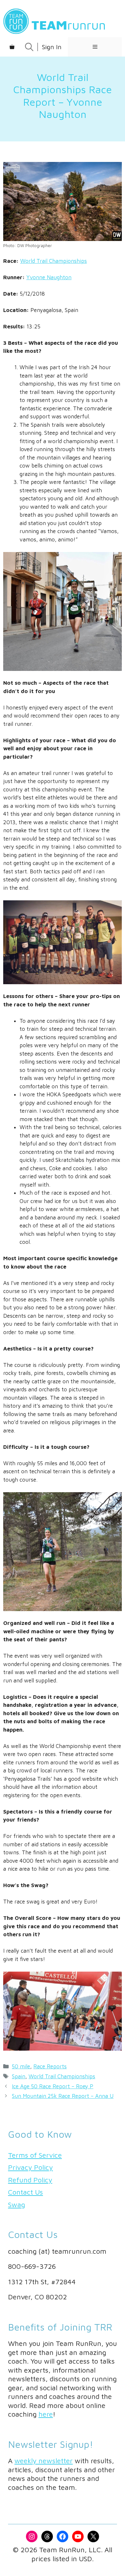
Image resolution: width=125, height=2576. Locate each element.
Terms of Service (35, 2155)
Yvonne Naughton (49, 277)
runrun (69, 25)
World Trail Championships (54, 261)
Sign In (52, 47)
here (46, 2414)
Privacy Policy (30, 2167)
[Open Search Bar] (29, 47)
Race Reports (50, 2066)
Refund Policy (30, 2180)
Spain (19, 2076)
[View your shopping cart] (12, 47)
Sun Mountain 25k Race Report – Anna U (63, 2096)
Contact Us (25, 2192)
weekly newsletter (44, 2461)
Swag (17, 2205)
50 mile (21, 2066)
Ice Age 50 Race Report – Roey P (53, 2086)
